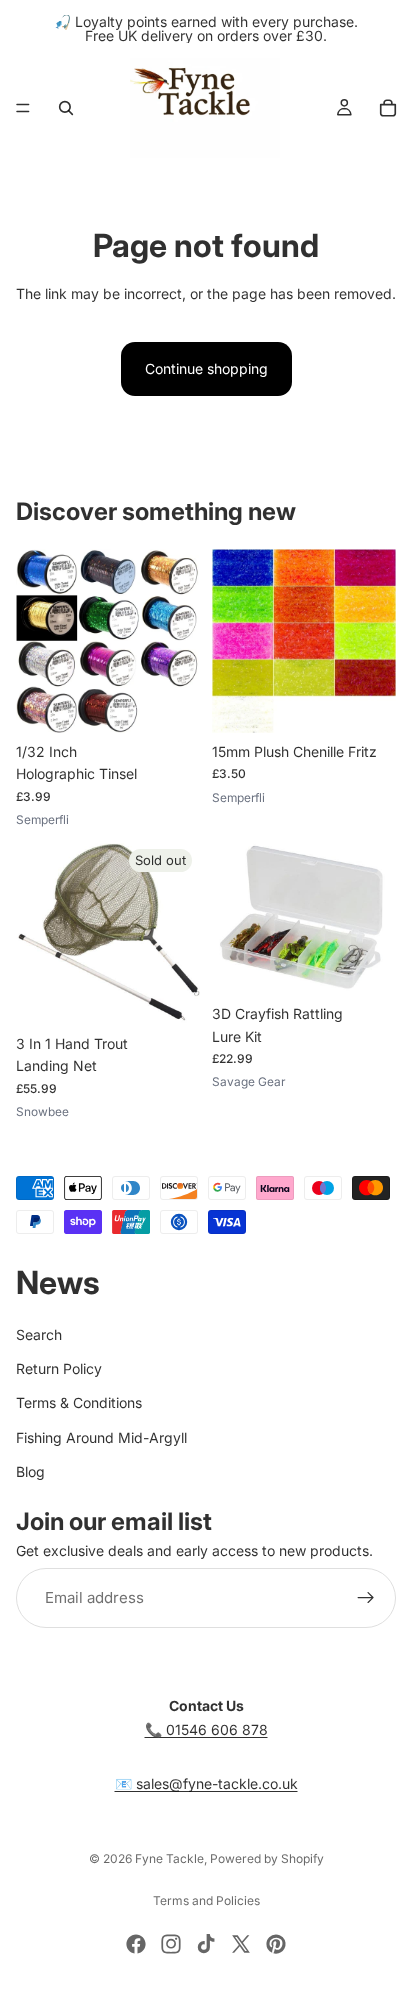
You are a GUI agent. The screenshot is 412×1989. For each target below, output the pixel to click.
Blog (30, 1471)
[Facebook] (136, 1944)
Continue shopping (206, 368)
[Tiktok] (206, 1944)
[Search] (66, 108)
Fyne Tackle (169, 1858)
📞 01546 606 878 (206, 1729)
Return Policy (59, 1368)
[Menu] (23, 108)
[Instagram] (171, 1944)
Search (39, 1333)
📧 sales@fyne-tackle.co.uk (206, 1783)
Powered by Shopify (267, 1858)
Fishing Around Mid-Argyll (101, 1437)
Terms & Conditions (79, 1402)
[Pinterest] (276, 1944)
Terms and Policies (206, 1900)
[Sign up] (366, 1598)
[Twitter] (241, 1944)
